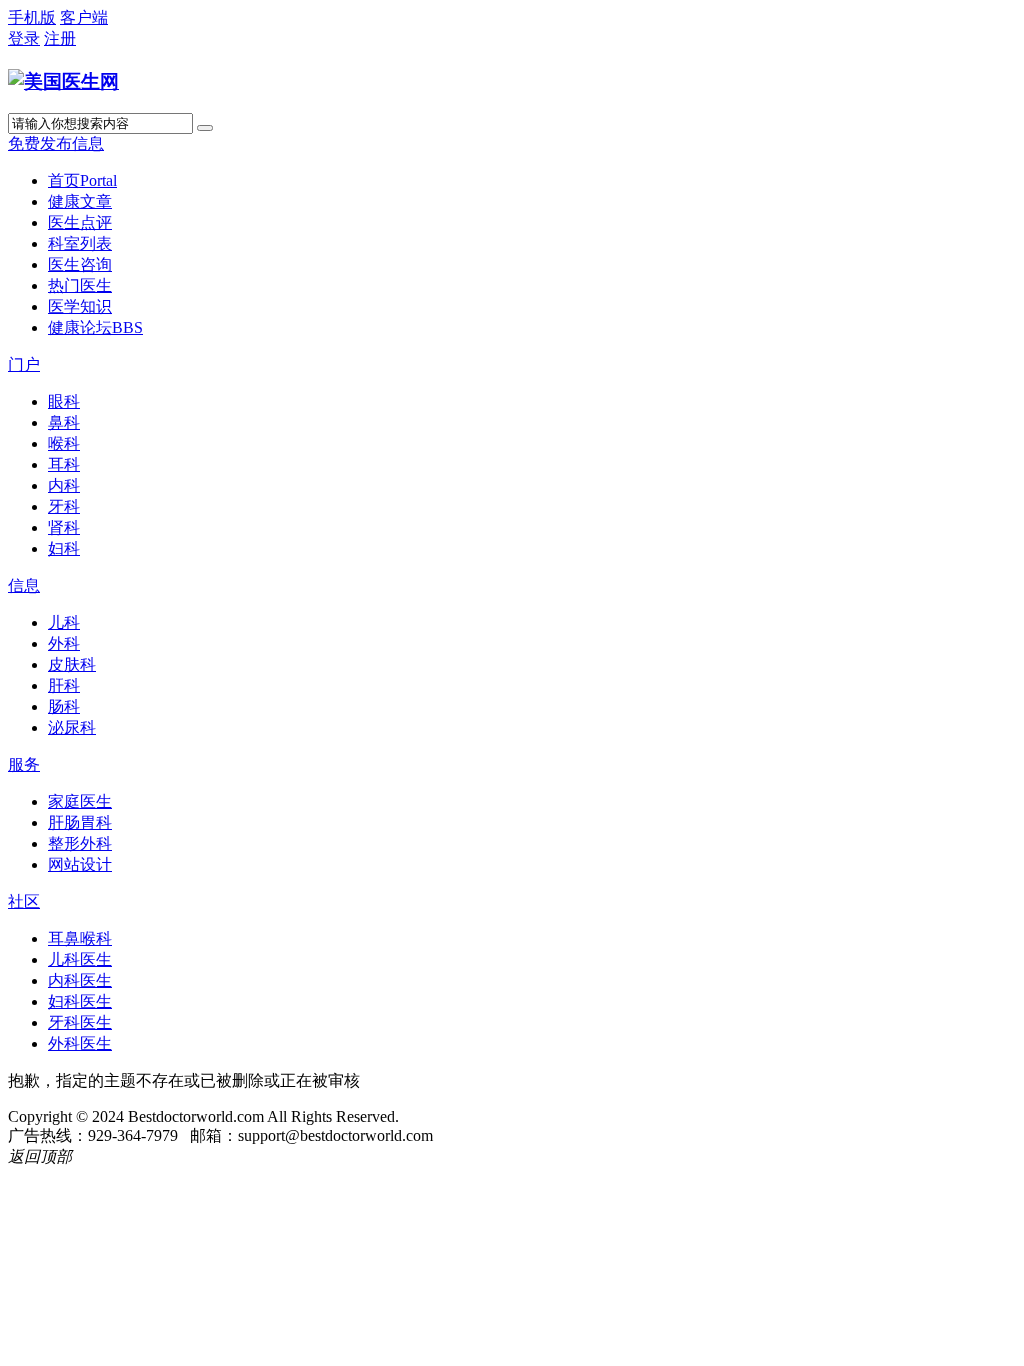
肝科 (64, 685)
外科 (64, 643)
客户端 (84, 17)
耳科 (64, 464)
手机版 (32, 17)
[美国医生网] (63, 81)
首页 (82, 180)
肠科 (64, 706)
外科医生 (80, 1043)
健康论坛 (95, 327)
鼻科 (64, 422)
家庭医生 (80, 801)
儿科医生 (80, 959)
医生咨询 (80, 264)
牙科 (64, 506)
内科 (64, 485)
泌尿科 (72, 727)
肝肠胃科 (80, 822)
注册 (60, 38)
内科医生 (80, 980)
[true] (205, 128)
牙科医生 (80, 1022)
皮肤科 (72, 664)
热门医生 (80, 285)
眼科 (64, 401)
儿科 (64, 622)
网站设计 (80, 864)
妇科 (64, 548)
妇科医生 (80, 1001)
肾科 (64, 527)
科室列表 (80, 243)
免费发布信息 (56, 143)
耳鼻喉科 (80, 938)
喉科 (64, 443)
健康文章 (80, 201)
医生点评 (80, 222)
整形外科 (80, 843)
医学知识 (80, 306)
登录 (24, 38)
